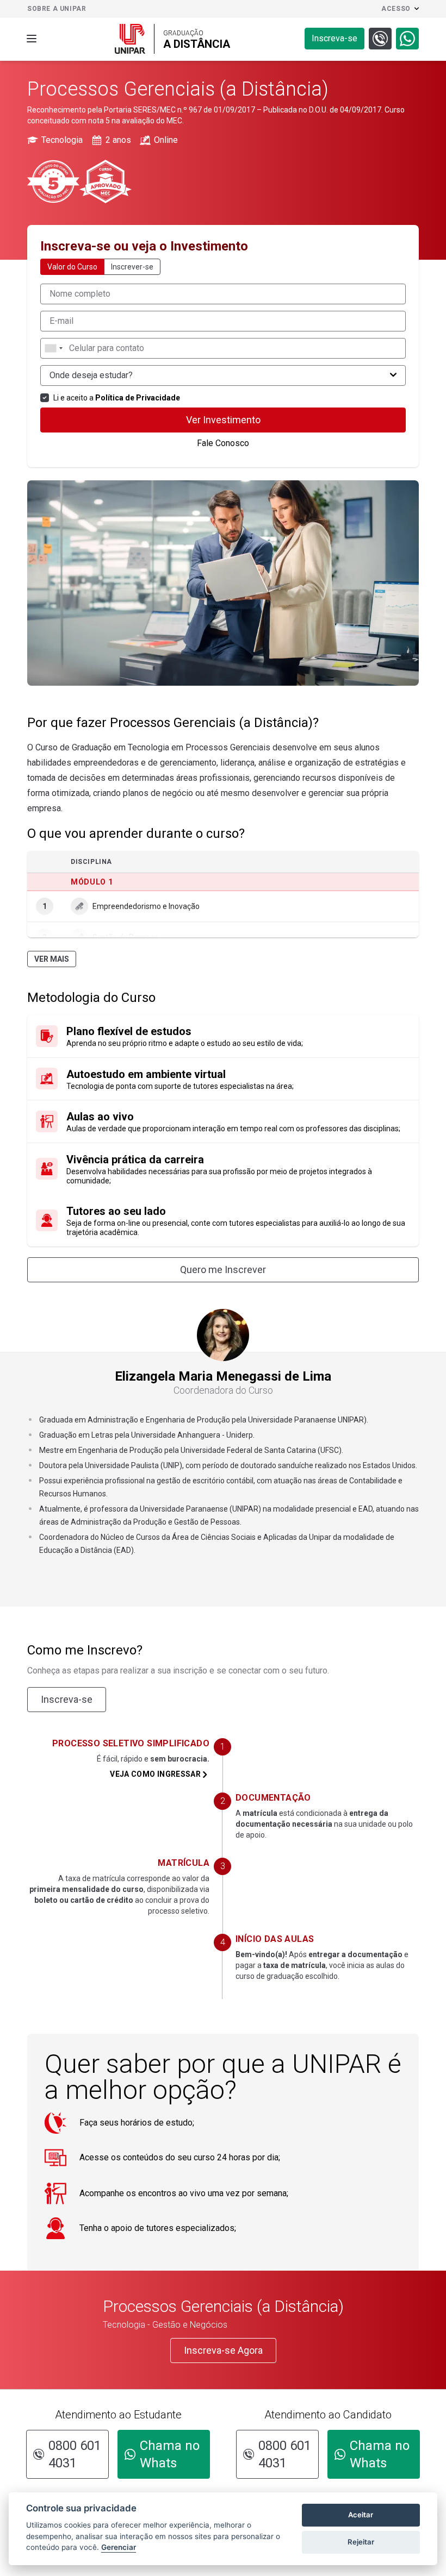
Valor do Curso (72, 267)
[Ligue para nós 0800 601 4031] (380, 39)
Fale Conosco (223, 443)
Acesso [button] (396, 9)
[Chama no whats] (407, 39)
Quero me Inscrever (223, 1270)
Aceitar (361, 2515)
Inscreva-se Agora (223, 2350)
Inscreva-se (67, 1699)
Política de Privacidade (138, 398)
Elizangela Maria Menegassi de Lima (223, 1383)
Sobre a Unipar (57, 9)
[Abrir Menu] (32, 39)
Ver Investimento (223, 420)
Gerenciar (119, 2547)
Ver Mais (52, 959)
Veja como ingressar (155, 1774)
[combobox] (53, 348)
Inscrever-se (132, 267)
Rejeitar (361, 2542)
